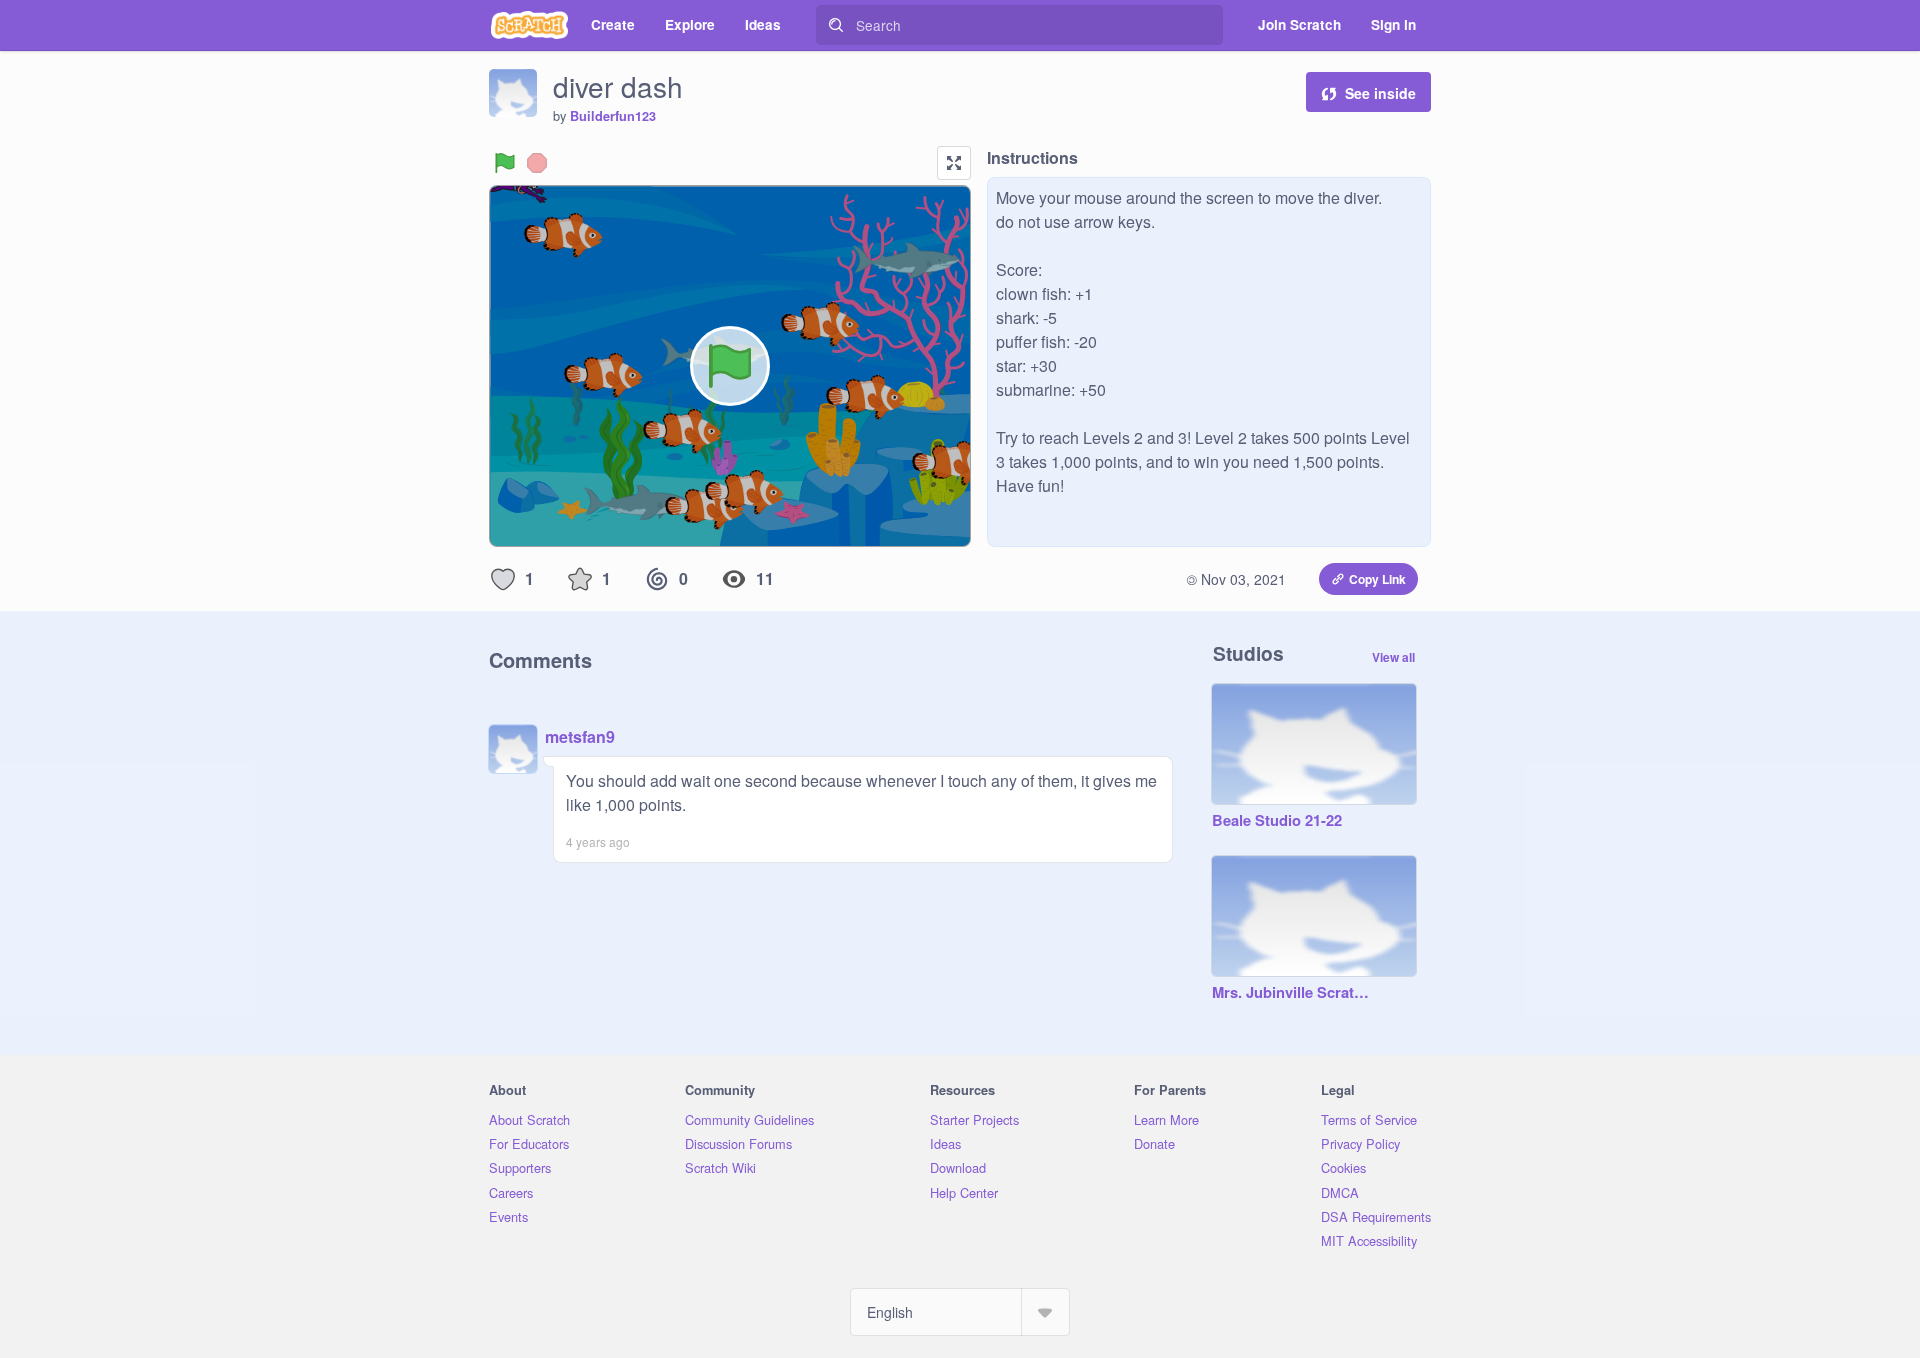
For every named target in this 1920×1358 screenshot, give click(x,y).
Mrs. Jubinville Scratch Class (1294, 993)
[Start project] (505, 163)
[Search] (836, 25)
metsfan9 (580, 736)
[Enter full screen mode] (954, 163)
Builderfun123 (613, 116)
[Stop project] (537, 163)
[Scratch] (529, 25)
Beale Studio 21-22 (1277, 821)
